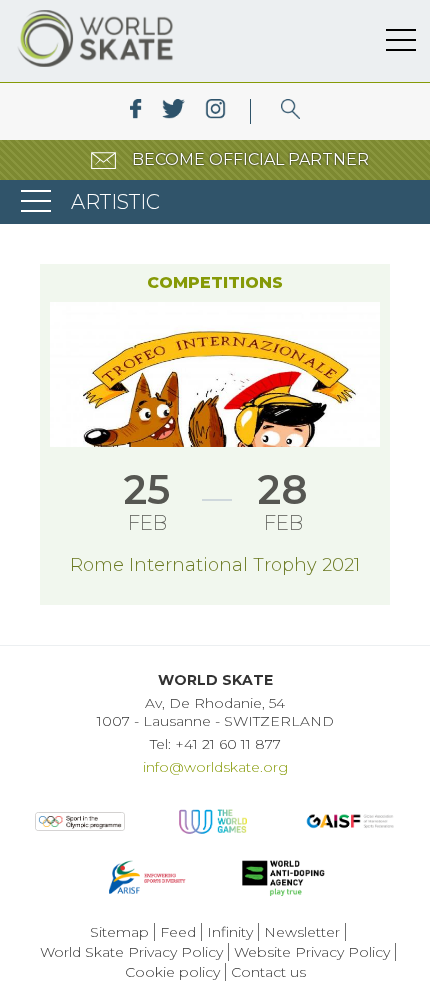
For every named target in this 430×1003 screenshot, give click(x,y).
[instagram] (215, 111)
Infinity (230, 932)
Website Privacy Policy (312, 952)
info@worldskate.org (215, 767)
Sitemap (119, 932)
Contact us (268, 972)
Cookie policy (172, 972)
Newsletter (302, 932)
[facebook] (135, 111)
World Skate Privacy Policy (131, 952)
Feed (178, 932)
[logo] (290, 111)
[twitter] (173, 111)
